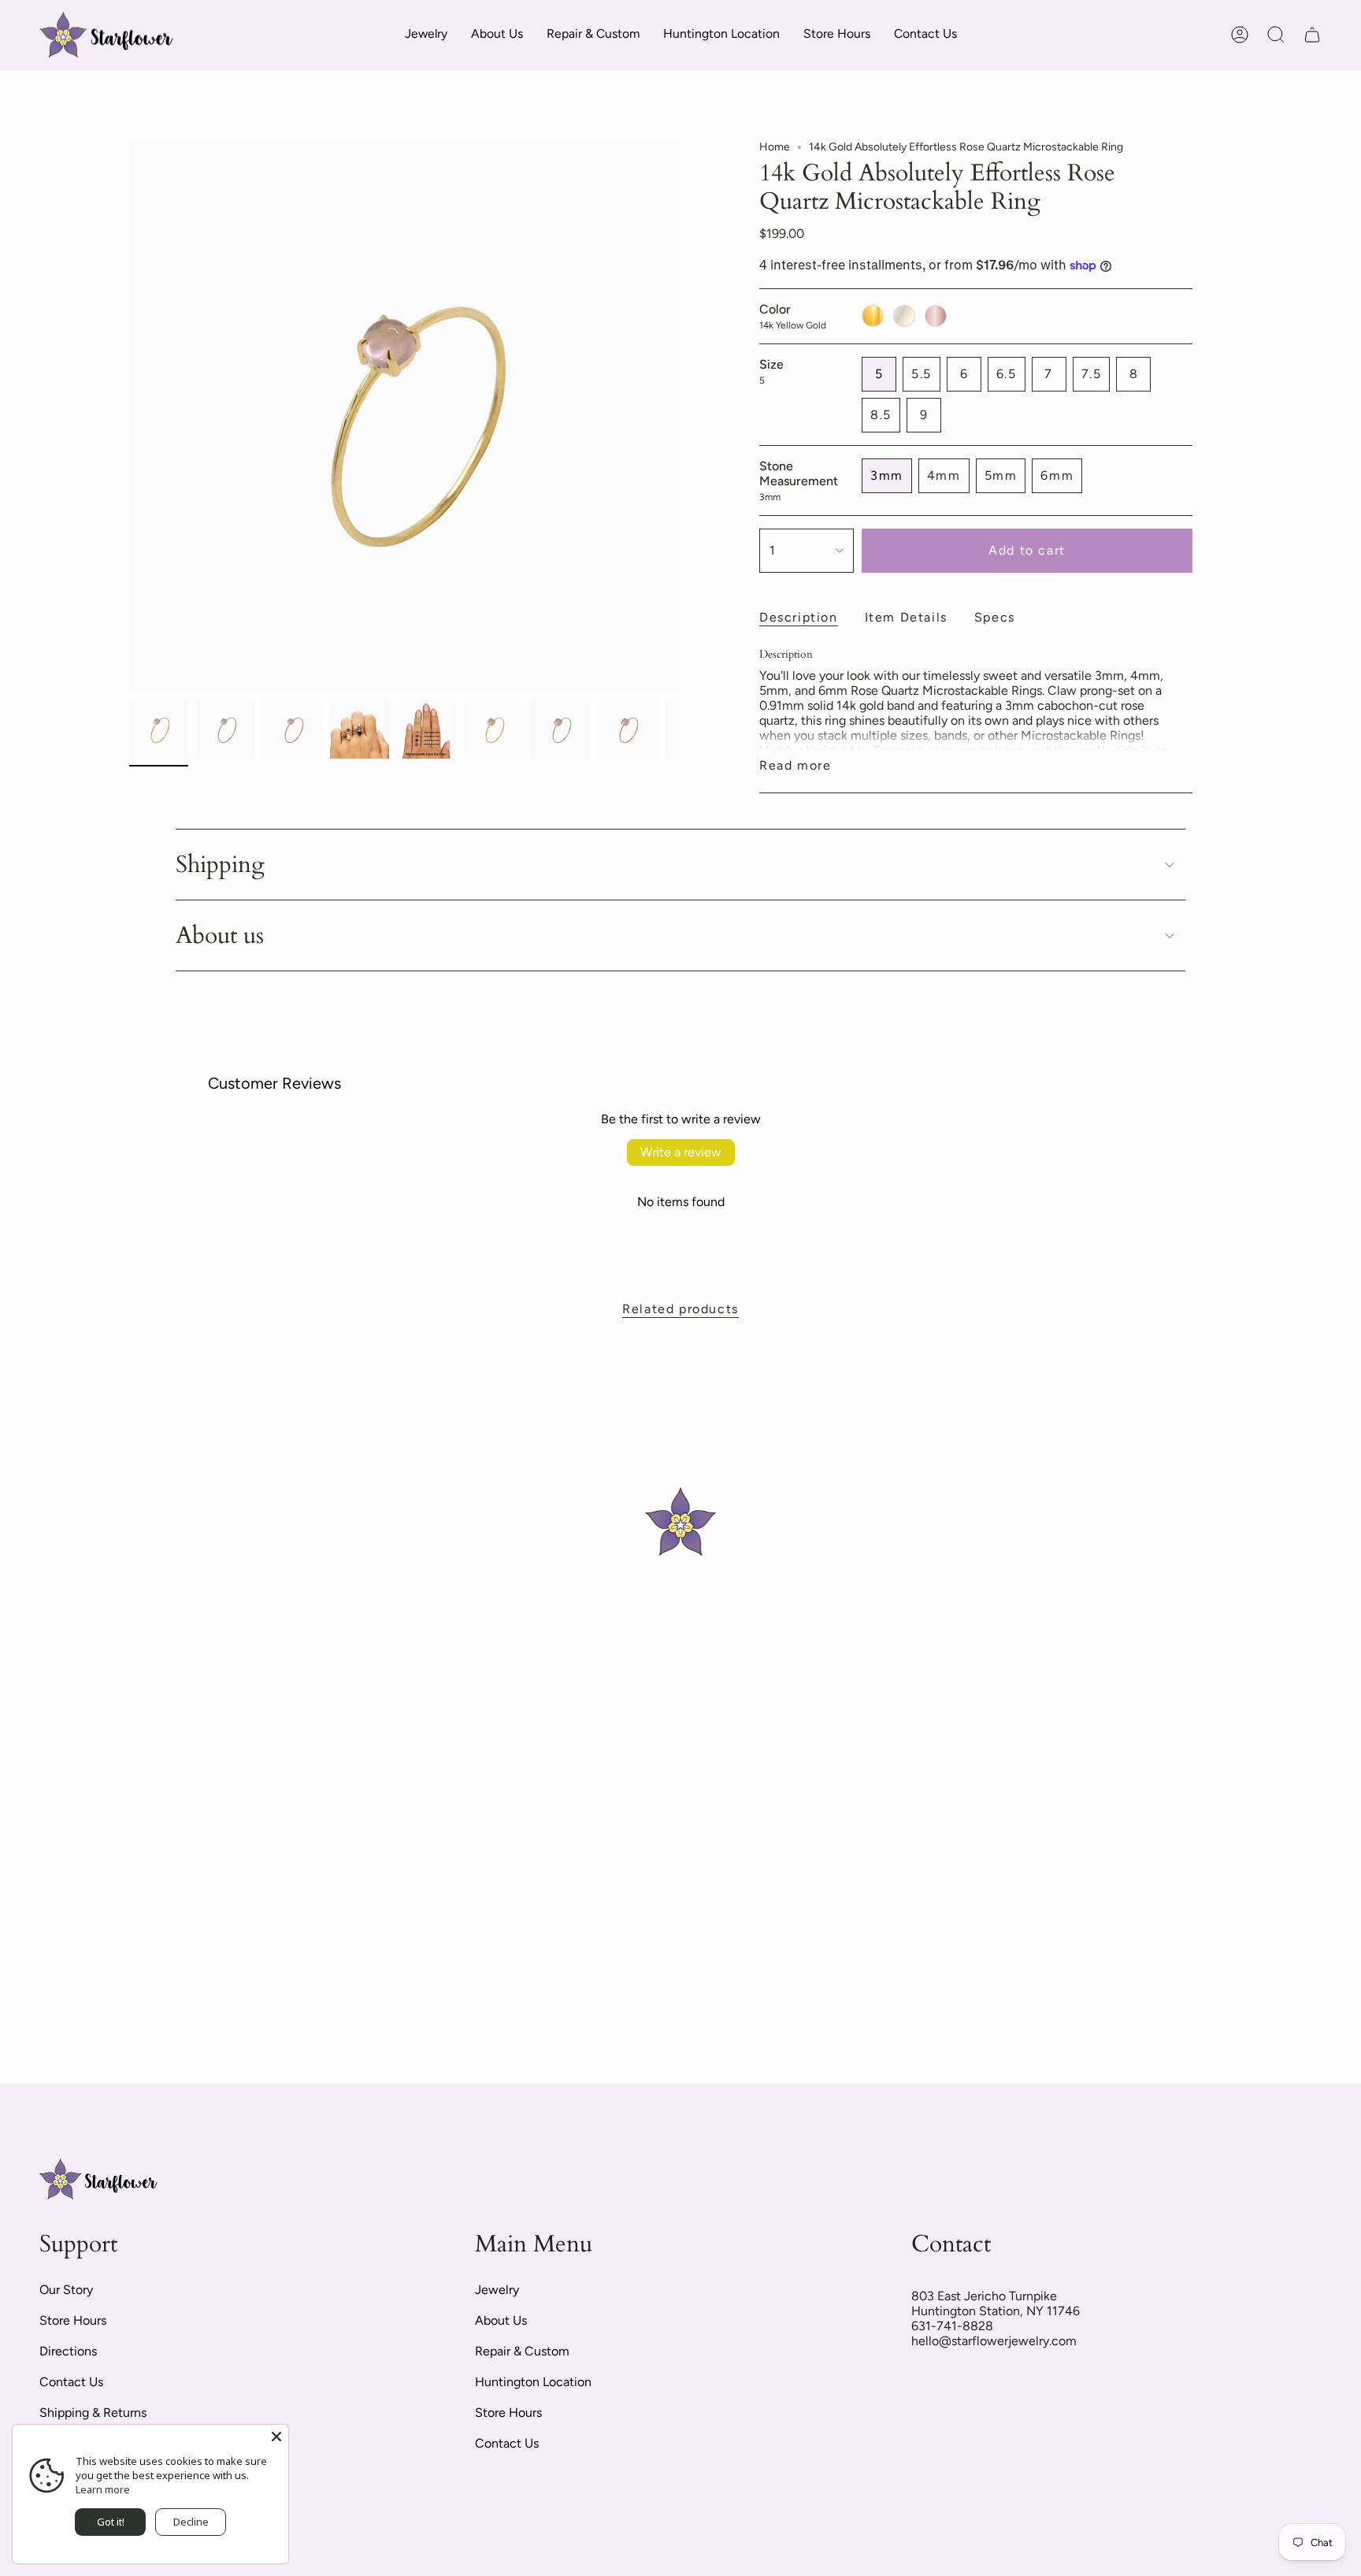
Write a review (681, 1152)
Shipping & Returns (93, 2413)
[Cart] (1312, 35)
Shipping (220, 865)
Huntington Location (533, 2382)
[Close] (276, 2437)
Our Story (66, 2290)
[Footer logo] (98, 2179)
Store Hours (73, 2320)
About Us (501, 2320)
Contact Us (71, 2382)
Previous (129, 416)
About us (220, 935)
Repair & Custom (522, 2351)
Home (775, 147)
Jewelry (497, 2290)
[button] (426, 35)
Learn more (103, 2489)
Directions (68, 2351)
